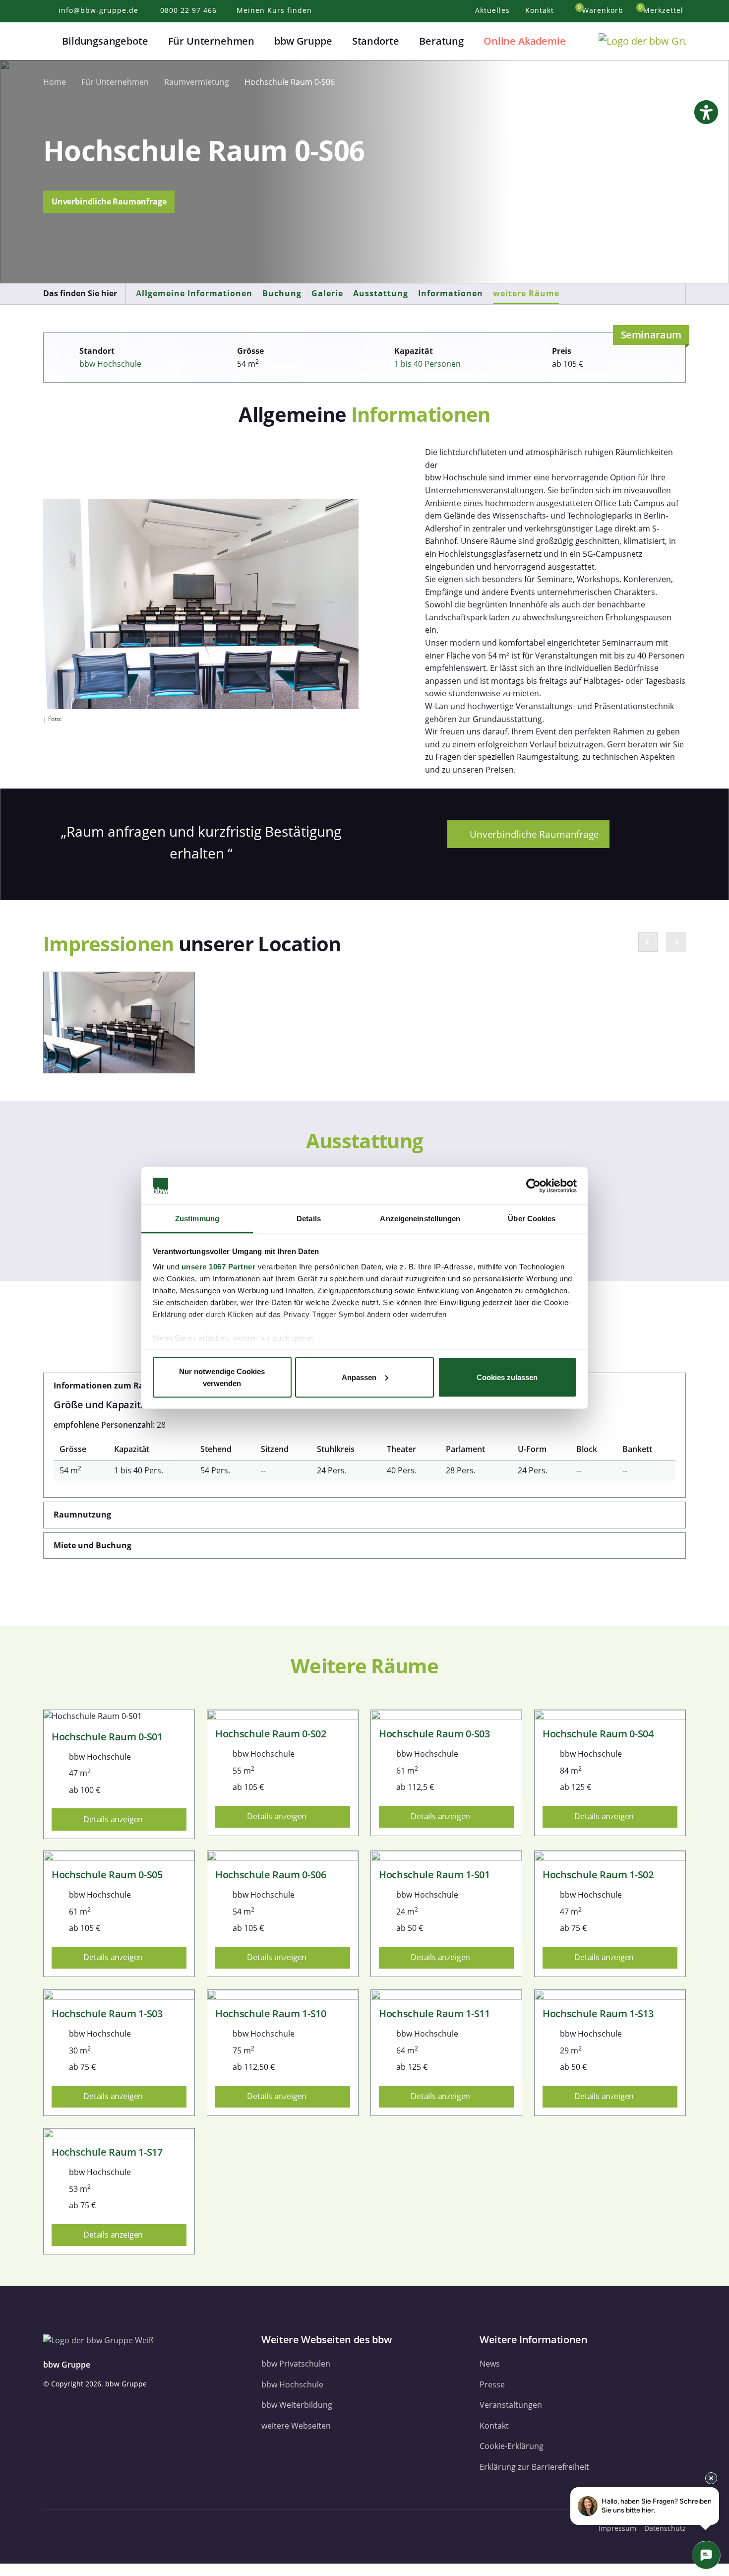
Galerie (327, 293)
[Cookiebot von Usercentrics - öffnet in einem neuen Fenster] (533, 1186)
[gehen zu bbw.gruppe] (53, 2528)
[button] (49, 41)
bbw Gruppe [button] (303, 41)
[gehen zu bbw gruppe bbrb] (124, 2528)
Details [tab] (309, 1219)
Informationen (451, 293)
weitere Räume (526, 293)
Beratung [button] (441, 41)
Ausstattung (381, 293)
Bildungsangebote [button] (105, 41)
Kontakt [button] (541, 10)
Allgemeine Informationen (194, 293)
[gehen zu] (3, 2570)
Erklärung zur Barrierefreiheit (534, 2467)
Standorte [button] (376, 41)
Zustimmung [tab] (197, 1219)
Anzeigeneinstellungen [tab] (420, 1219)
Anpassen (359, 1377)
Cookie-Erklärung (512, 2446)
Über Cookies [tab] (532, 1219)
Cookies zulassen (507, 1377)
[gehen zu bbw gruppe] (77, 2528)
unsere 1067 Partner (219, 1267)
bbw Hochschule (110, 364)
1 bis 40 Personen (427, 364)
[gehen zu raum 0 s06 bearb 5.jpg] (119, 1023)
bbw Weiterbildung (297, 2405)
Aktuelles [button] (494, 10)
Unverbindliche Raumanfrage (109, 201)
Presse (492, 2384)
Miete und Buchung (92, 1545)
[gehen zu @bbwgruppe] (144, 2528)
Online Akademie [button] (524, 41)
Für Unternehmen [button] (211, 41)
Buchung (282, 293)
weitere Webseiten (296, 2426)
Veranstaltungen (511, 2405)
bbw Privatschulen (296, 2364)
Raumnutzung (82, 1515)
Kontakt (494, 2426)
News (490, 2364)
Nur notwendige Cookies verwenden (222, 1377)
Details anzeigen (114, 1819)
